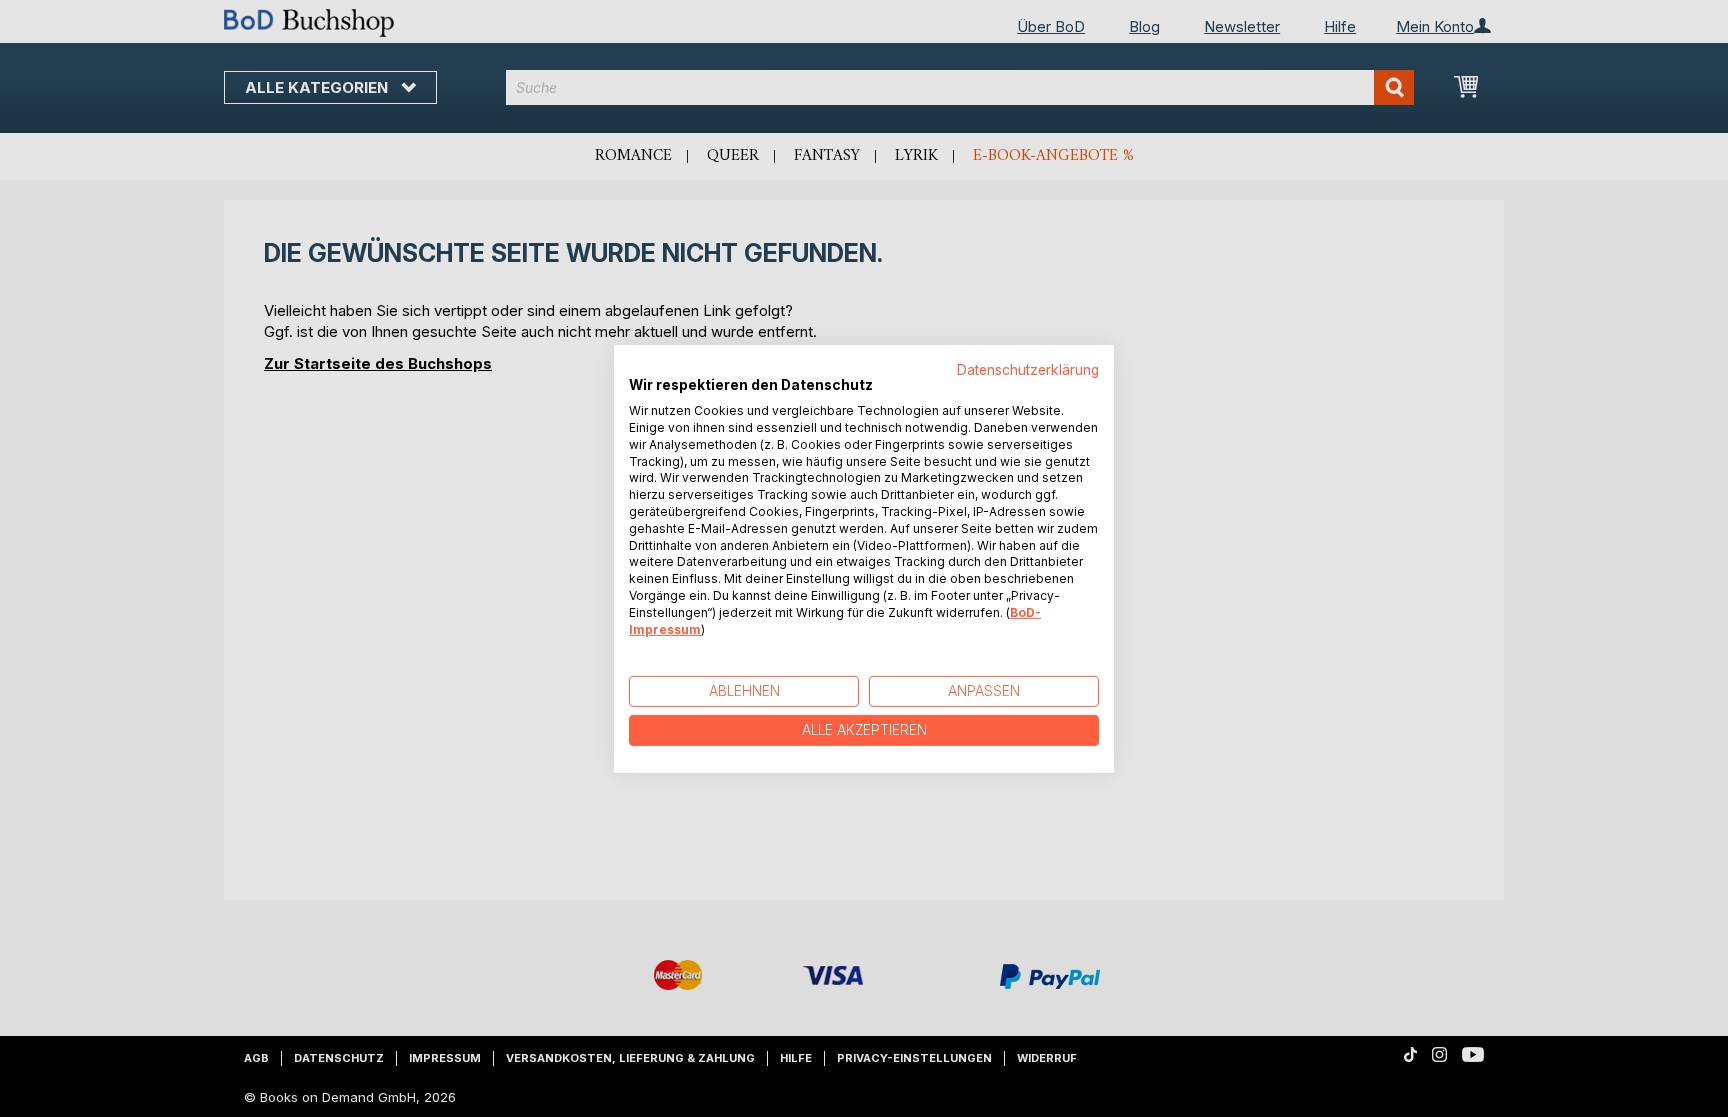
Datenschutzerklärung (1028, 369)
